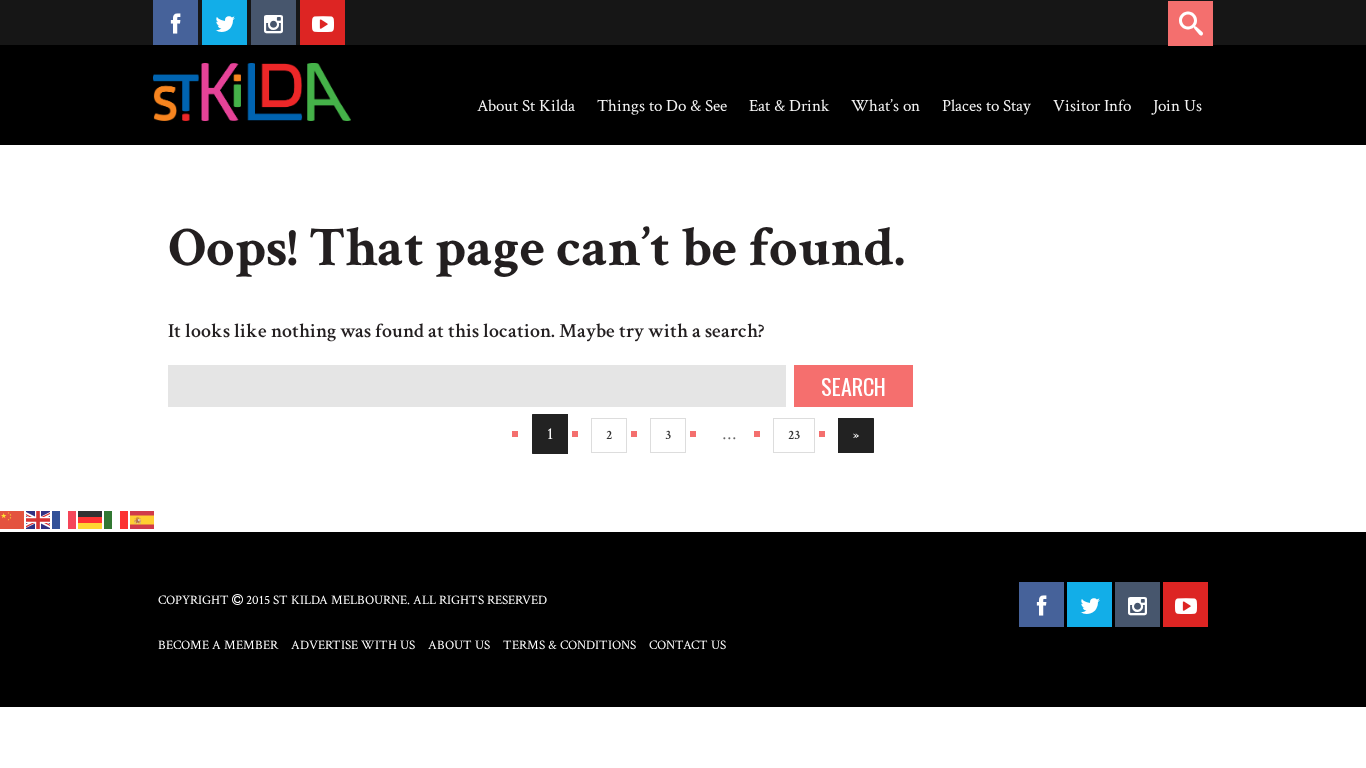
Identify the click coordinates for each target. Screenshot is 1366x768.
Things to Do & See (662, 106)
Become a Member (218, 645)
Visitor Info (1092, 106)
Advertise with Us (353, 645)
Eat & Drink (789, 106)
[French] (65, 518)
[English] (39, 518)
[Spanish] (143, 518)
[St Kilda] (252, 92)
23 (794, 435)
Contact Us (687, 645)
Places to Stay (986, 106)
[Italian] (117, 518)
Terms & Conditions (569, 645)
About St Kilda (526, 106)
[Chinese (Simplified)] (13, 518)
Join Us (1177, 106)
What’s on (885, 106)
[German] (91, 518)
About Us (459, 645)
